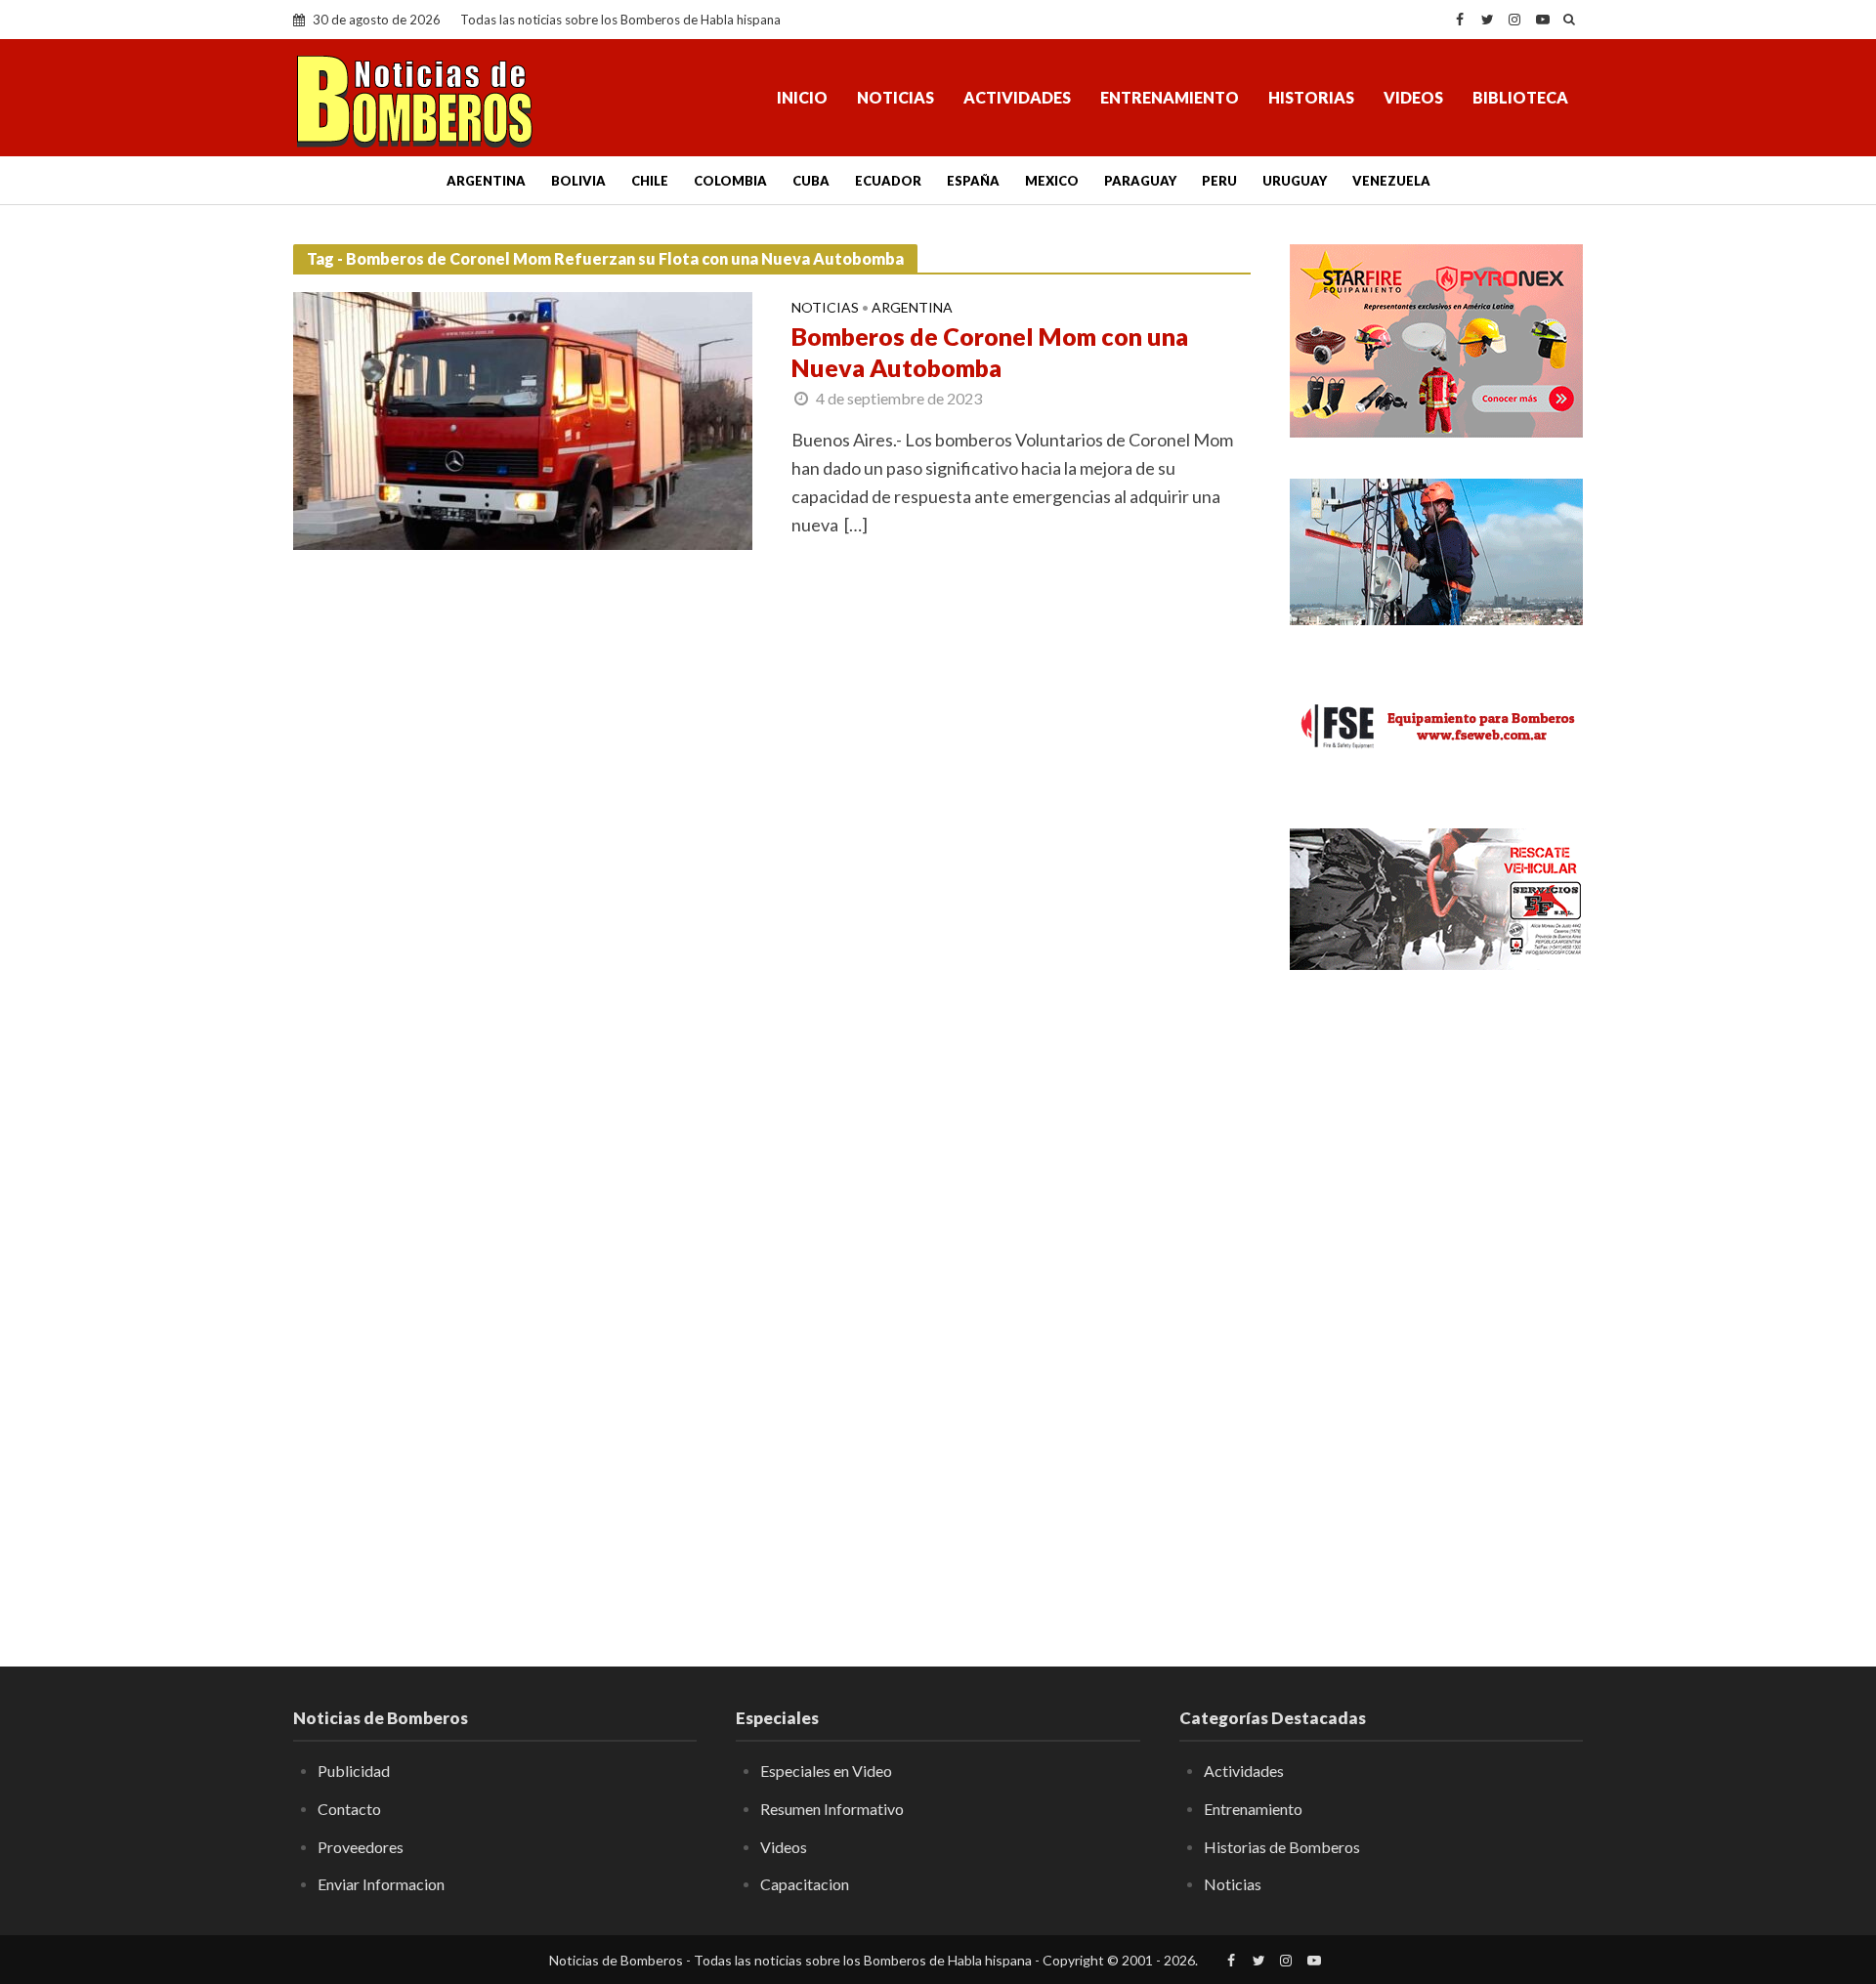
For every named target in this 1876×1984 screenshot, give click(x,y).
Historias (1311, 97)
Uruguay (1295, 181)
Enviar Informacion (381, 1884)
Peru (1219, 181)
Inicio (802, 97)
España (973, 181)
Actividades (1017, 97)
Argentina (486, 181)
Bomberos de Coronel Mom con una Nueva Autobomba (990, 352)
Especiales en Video (826, 1771)
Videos (1413, 97)
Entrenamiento (1170, 97)
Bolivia (578, 181)
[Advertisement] (1436, 1304)
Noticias (895, 97)
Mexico (1052, 181)
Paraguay (1140, 181)
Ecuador (888, 181)
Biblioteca (1520, 97)
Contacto (349, 1809)
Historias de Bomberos (1282, 1847)
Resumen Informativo (832, 1809)
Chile (650, 181)
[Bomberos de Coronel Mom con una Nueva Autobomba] (523, 419)
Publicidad (354, 1771)
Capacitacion (805, 1884)
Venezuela (1391, 181)
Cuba (811, 181)
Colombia (730, 181)
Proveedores (361, 1847)
